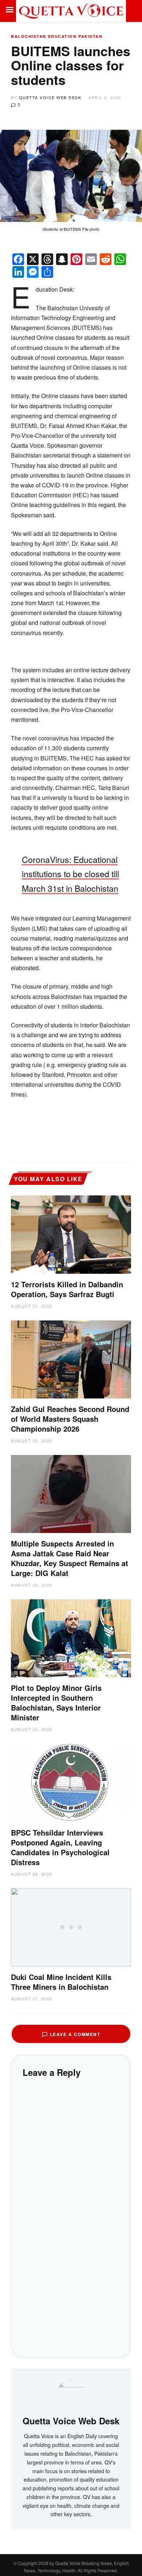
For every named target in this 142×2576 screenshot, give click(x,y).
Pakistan (90, 36)
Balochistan (29, 36)
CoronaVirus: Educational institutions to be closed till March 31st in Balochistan (70, 874)
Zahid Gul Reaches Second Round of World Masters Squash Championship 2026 (70, 1419)
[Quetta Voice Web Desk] (71, 2394)
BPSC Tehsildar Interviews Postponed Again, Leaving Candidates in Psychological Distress (60, 1847)
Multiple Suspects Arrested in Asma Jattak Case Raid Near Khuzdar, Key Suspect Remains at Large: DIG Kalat (70, 1558)
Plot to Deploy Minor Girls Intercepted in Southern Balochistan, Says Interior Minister (56, 1703)
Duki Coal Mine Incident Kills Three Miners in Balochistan (61, 1982)
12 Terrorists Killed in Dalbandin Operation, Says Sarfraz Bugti (67, 1289)
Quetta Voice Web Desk (50, 97)
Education (62, 36)
